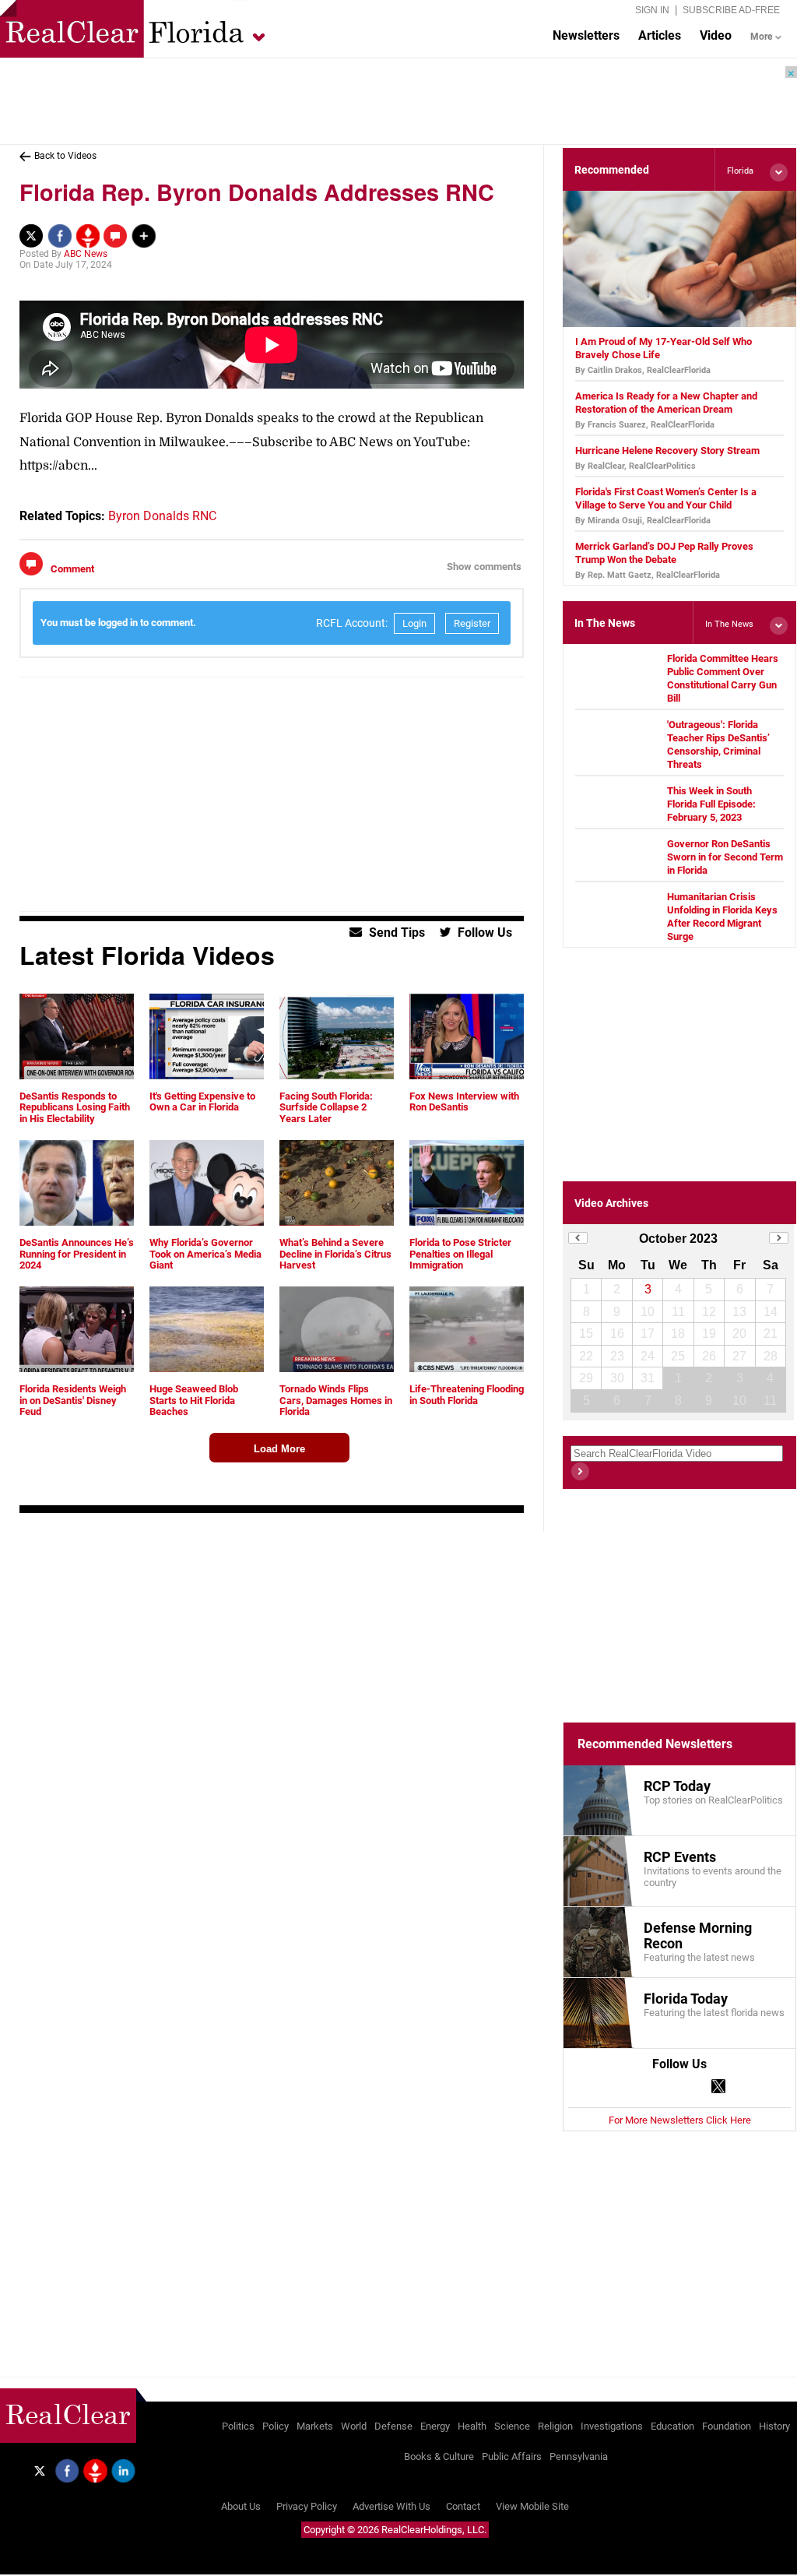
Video (716, 35)
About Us (241, 2506)
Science (512, 2426)
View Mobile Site (532, 2506)
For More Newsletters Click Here (680, 2120)
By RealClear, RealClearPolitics (635, 466)
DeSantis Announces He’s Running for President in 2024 (77, 1254)
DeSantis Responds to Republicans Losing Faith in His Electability (75, 1107)
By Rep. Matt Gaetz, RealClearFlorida (648, 575)
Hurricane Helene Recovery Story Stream (667, 450)
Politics (238, 2426)
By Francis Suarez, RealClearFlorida (645, 425)
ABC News (86, 254)
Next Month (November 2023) (779, 1238)
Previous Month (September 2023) (578, 1238)
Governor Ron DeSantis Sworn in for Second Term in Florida (725, 857)
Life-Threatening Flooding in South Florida (467, 1394)
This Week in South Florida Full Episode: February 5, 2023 (711, 804)
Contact (463, 2506)
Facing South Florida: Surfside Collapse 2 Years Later (326, 1107)
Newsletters (586, 35)
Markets (315, 2426)
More (761, 37)
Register (472, 623)
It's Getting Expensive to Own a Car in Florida (202, 1101)
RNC (204, 516)
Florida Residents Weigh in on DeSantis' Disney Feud (73, 1400)
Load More (279, 1449)
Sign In (652, 10)
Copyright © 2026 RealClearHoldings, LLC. (395, 2530)
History (774, 2426)
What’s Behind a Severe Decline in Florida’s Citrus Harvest (335, 1254)
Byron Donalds (149, 516)
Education (672, 2426)
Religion (555, 2426)
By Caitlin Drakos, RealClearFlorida (643, 370)
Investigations (612, 2426)
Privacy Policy (307, 2506)
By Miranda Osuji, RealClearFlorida (643, 521)
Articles (660, 35)
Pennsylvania (579, 2456)
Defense (393, 2426)
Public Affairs (512, 2456)
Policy (276, 2426)
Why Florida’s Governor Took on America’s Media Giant (205, 1254)
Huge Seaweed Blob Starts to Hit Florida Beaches (194, 1400)
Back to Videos (65, 156)
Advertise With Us (391, 2506)
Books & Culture (439, 2456)
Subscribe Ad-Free (731, 10)
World (354, 2426)
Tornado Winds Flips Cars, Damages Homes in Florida (336, 1400)
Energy (435, 2426)
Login (414, 623)
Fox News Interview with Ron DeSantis (464, 1101)
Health (472, 2426)
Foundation (727, 2426)
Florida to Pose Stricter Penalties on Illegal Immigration (460, 1254)
